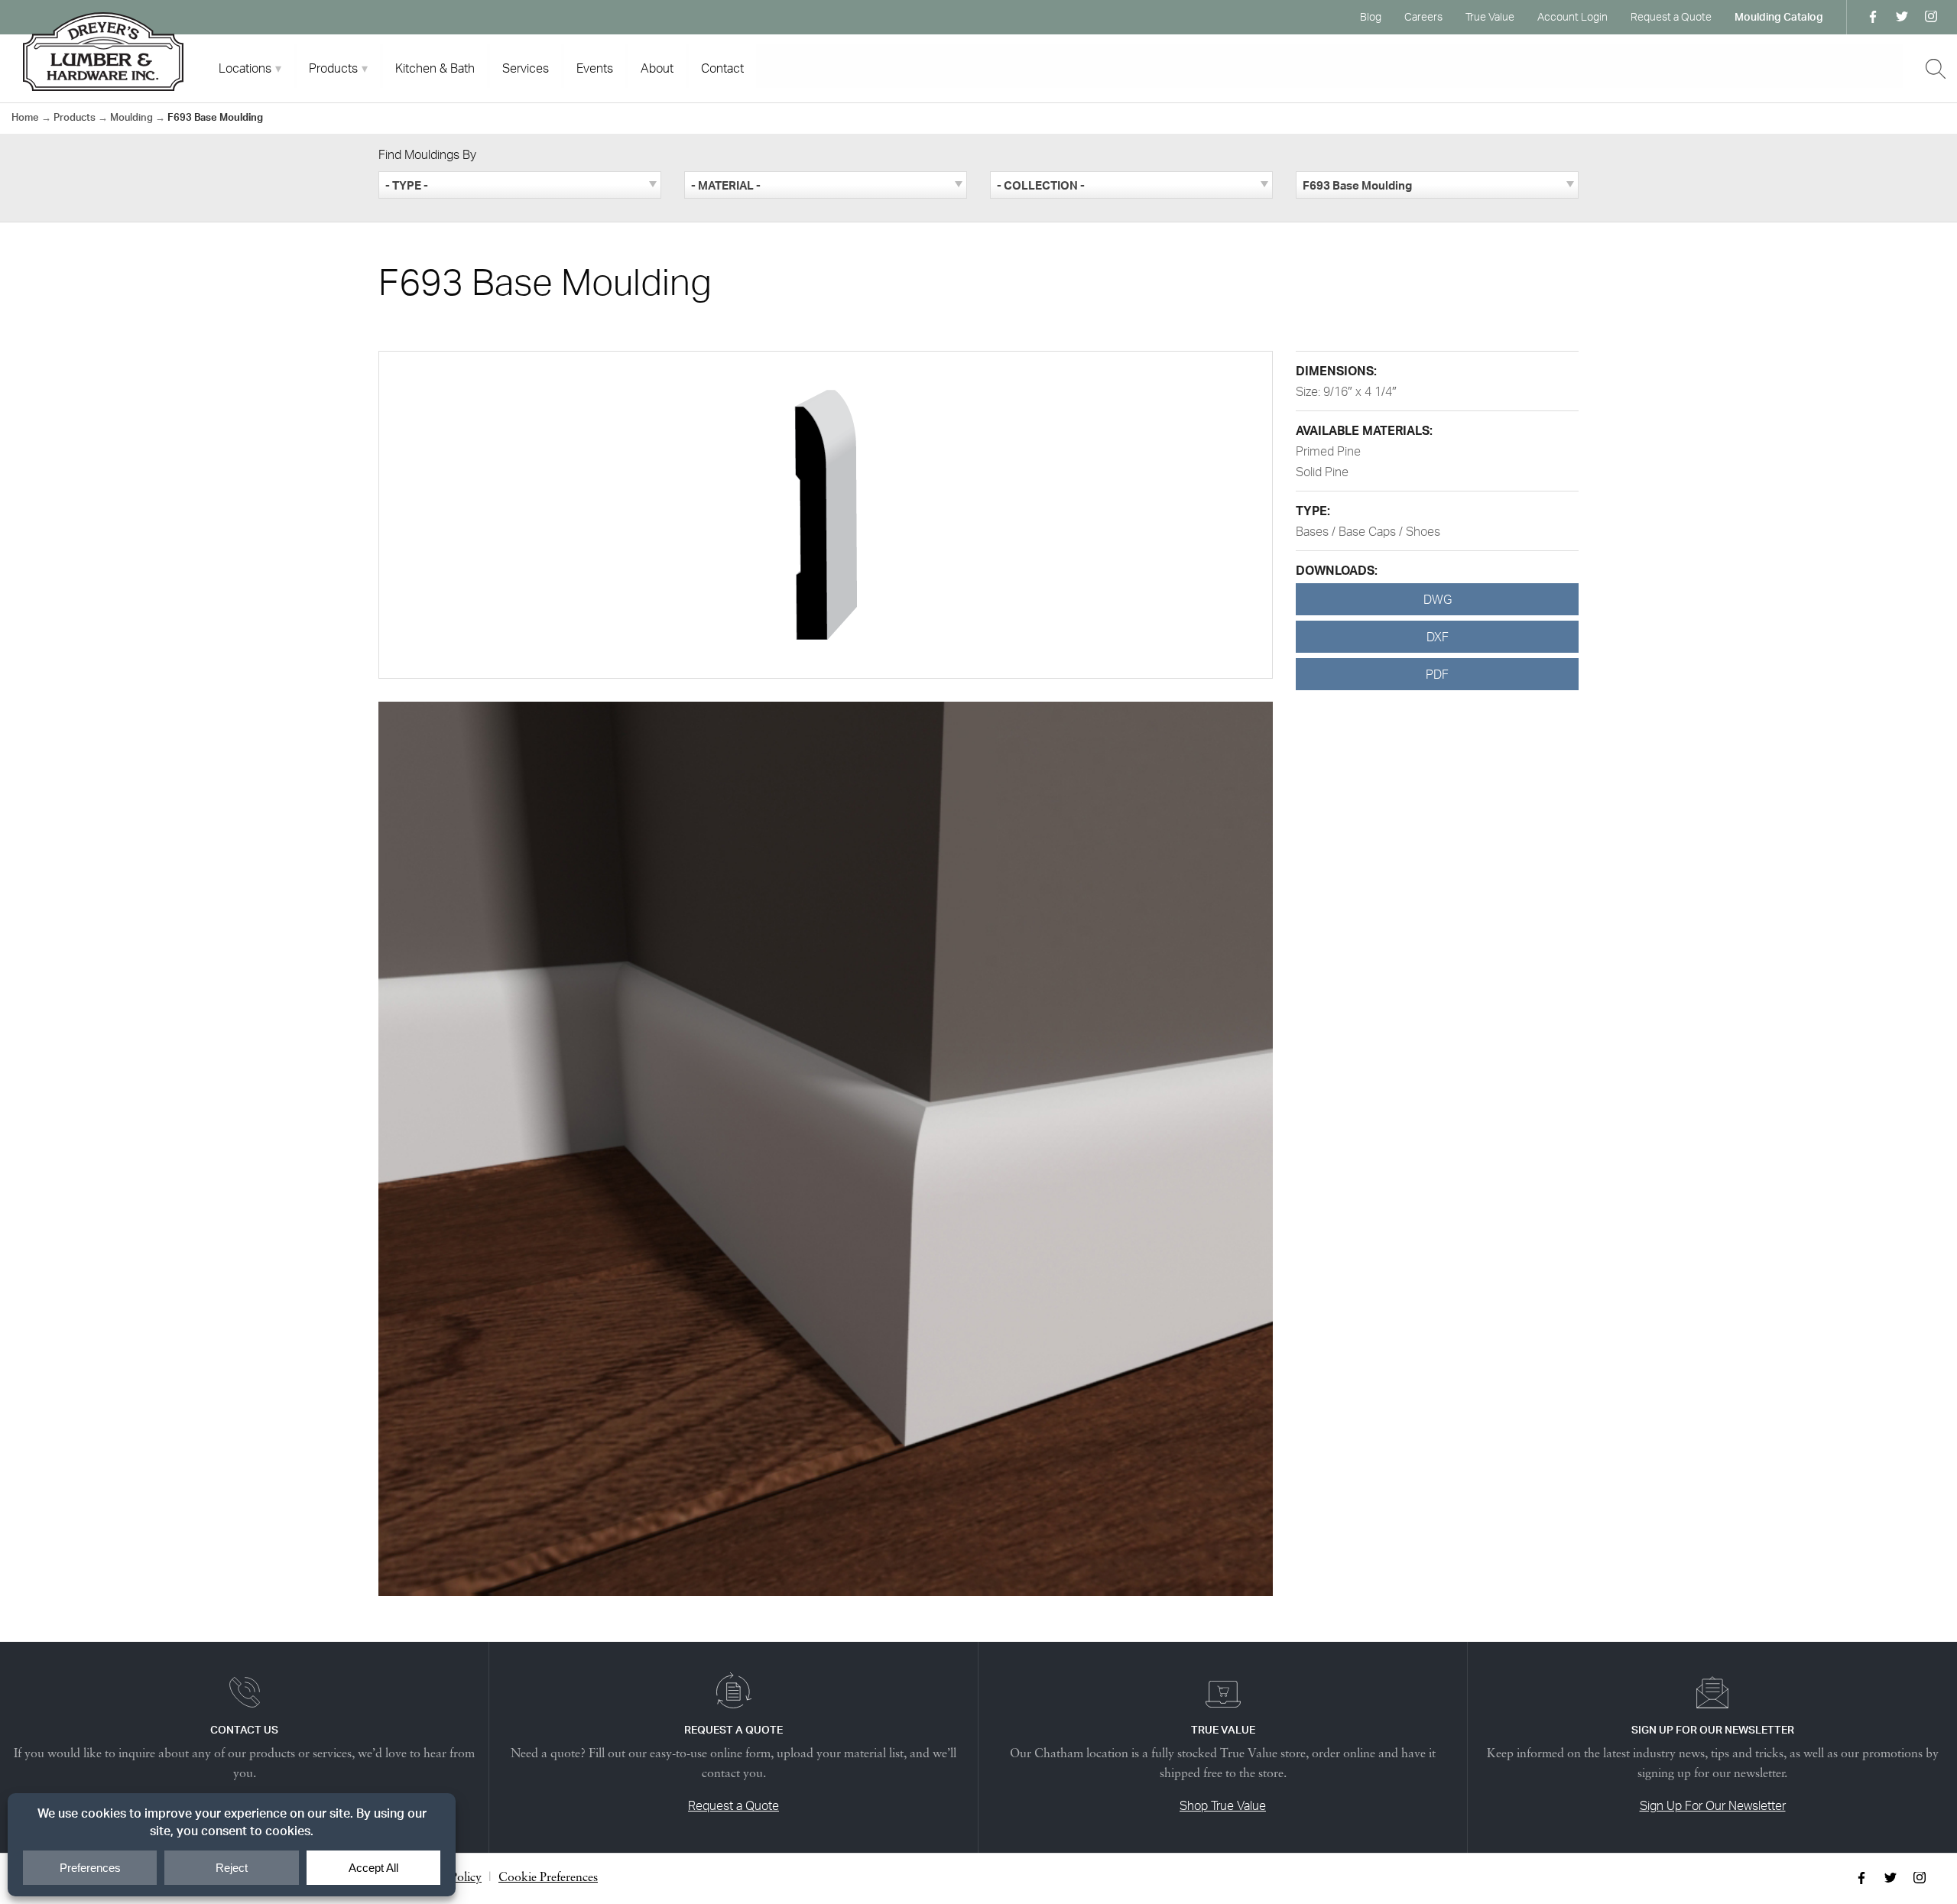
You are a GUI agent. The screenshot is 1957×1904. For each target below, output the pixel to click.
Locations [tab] (245, 68)
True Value (1490, 16)
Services (526, 68)
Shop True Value (1223, 1805)
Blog (1371, 16)
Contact (722, 68)
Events (595, 68)
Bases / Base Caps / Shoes (1368, 531)
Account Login (1572, 16)
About (657, 68)
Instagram (1931, 17)
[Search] (1936, 69)
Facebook (1873, 17)
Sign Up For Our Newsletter (1713, 1805)
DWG (1438, 599)
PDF (1437, 674)
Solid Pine (1322, 472)
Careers (1423, 16)
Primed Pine (1328, 451)
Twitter (1902, 17)
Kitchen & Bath (435, 68)
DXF (1438, 637)
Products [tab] (333, 68)
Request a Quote (1671, 16)
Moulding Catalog (1779, 16)
